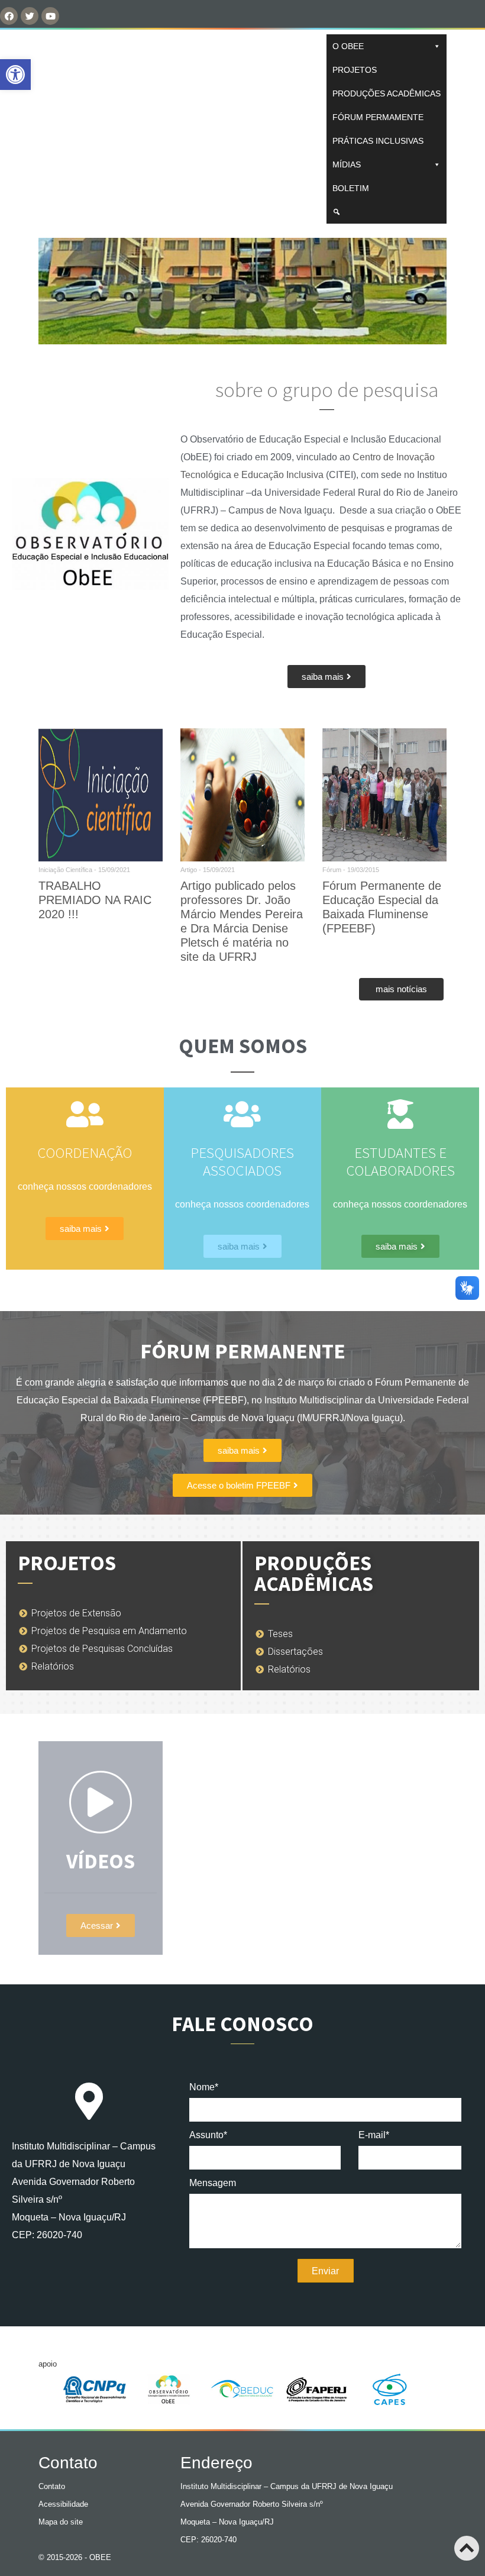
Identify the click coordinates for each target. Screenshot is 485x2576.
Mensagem (213, 2183)
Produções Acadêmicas (387, 93)
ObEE (69, 129)
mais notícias (401, 989)
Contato (52, 2486)
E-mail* (374, 2135)
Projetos (355, 70)
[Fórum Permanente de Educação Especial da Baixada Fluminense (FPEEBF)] (384, 795)
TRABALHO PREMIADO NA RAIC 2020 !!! (95, 900)
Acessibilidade (63, 2504)
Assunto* (208, 2135)
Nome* (204, 2087)
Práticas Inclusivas (378, 141)
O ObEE (348, 46)
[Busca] (387, 212)
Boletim (351, 188)
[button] (326, 677)
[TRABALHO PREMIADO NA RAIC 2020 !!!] (101, 795)
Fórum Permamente (378, 117)
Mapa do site (61, 2522)
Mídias (347, 164)
